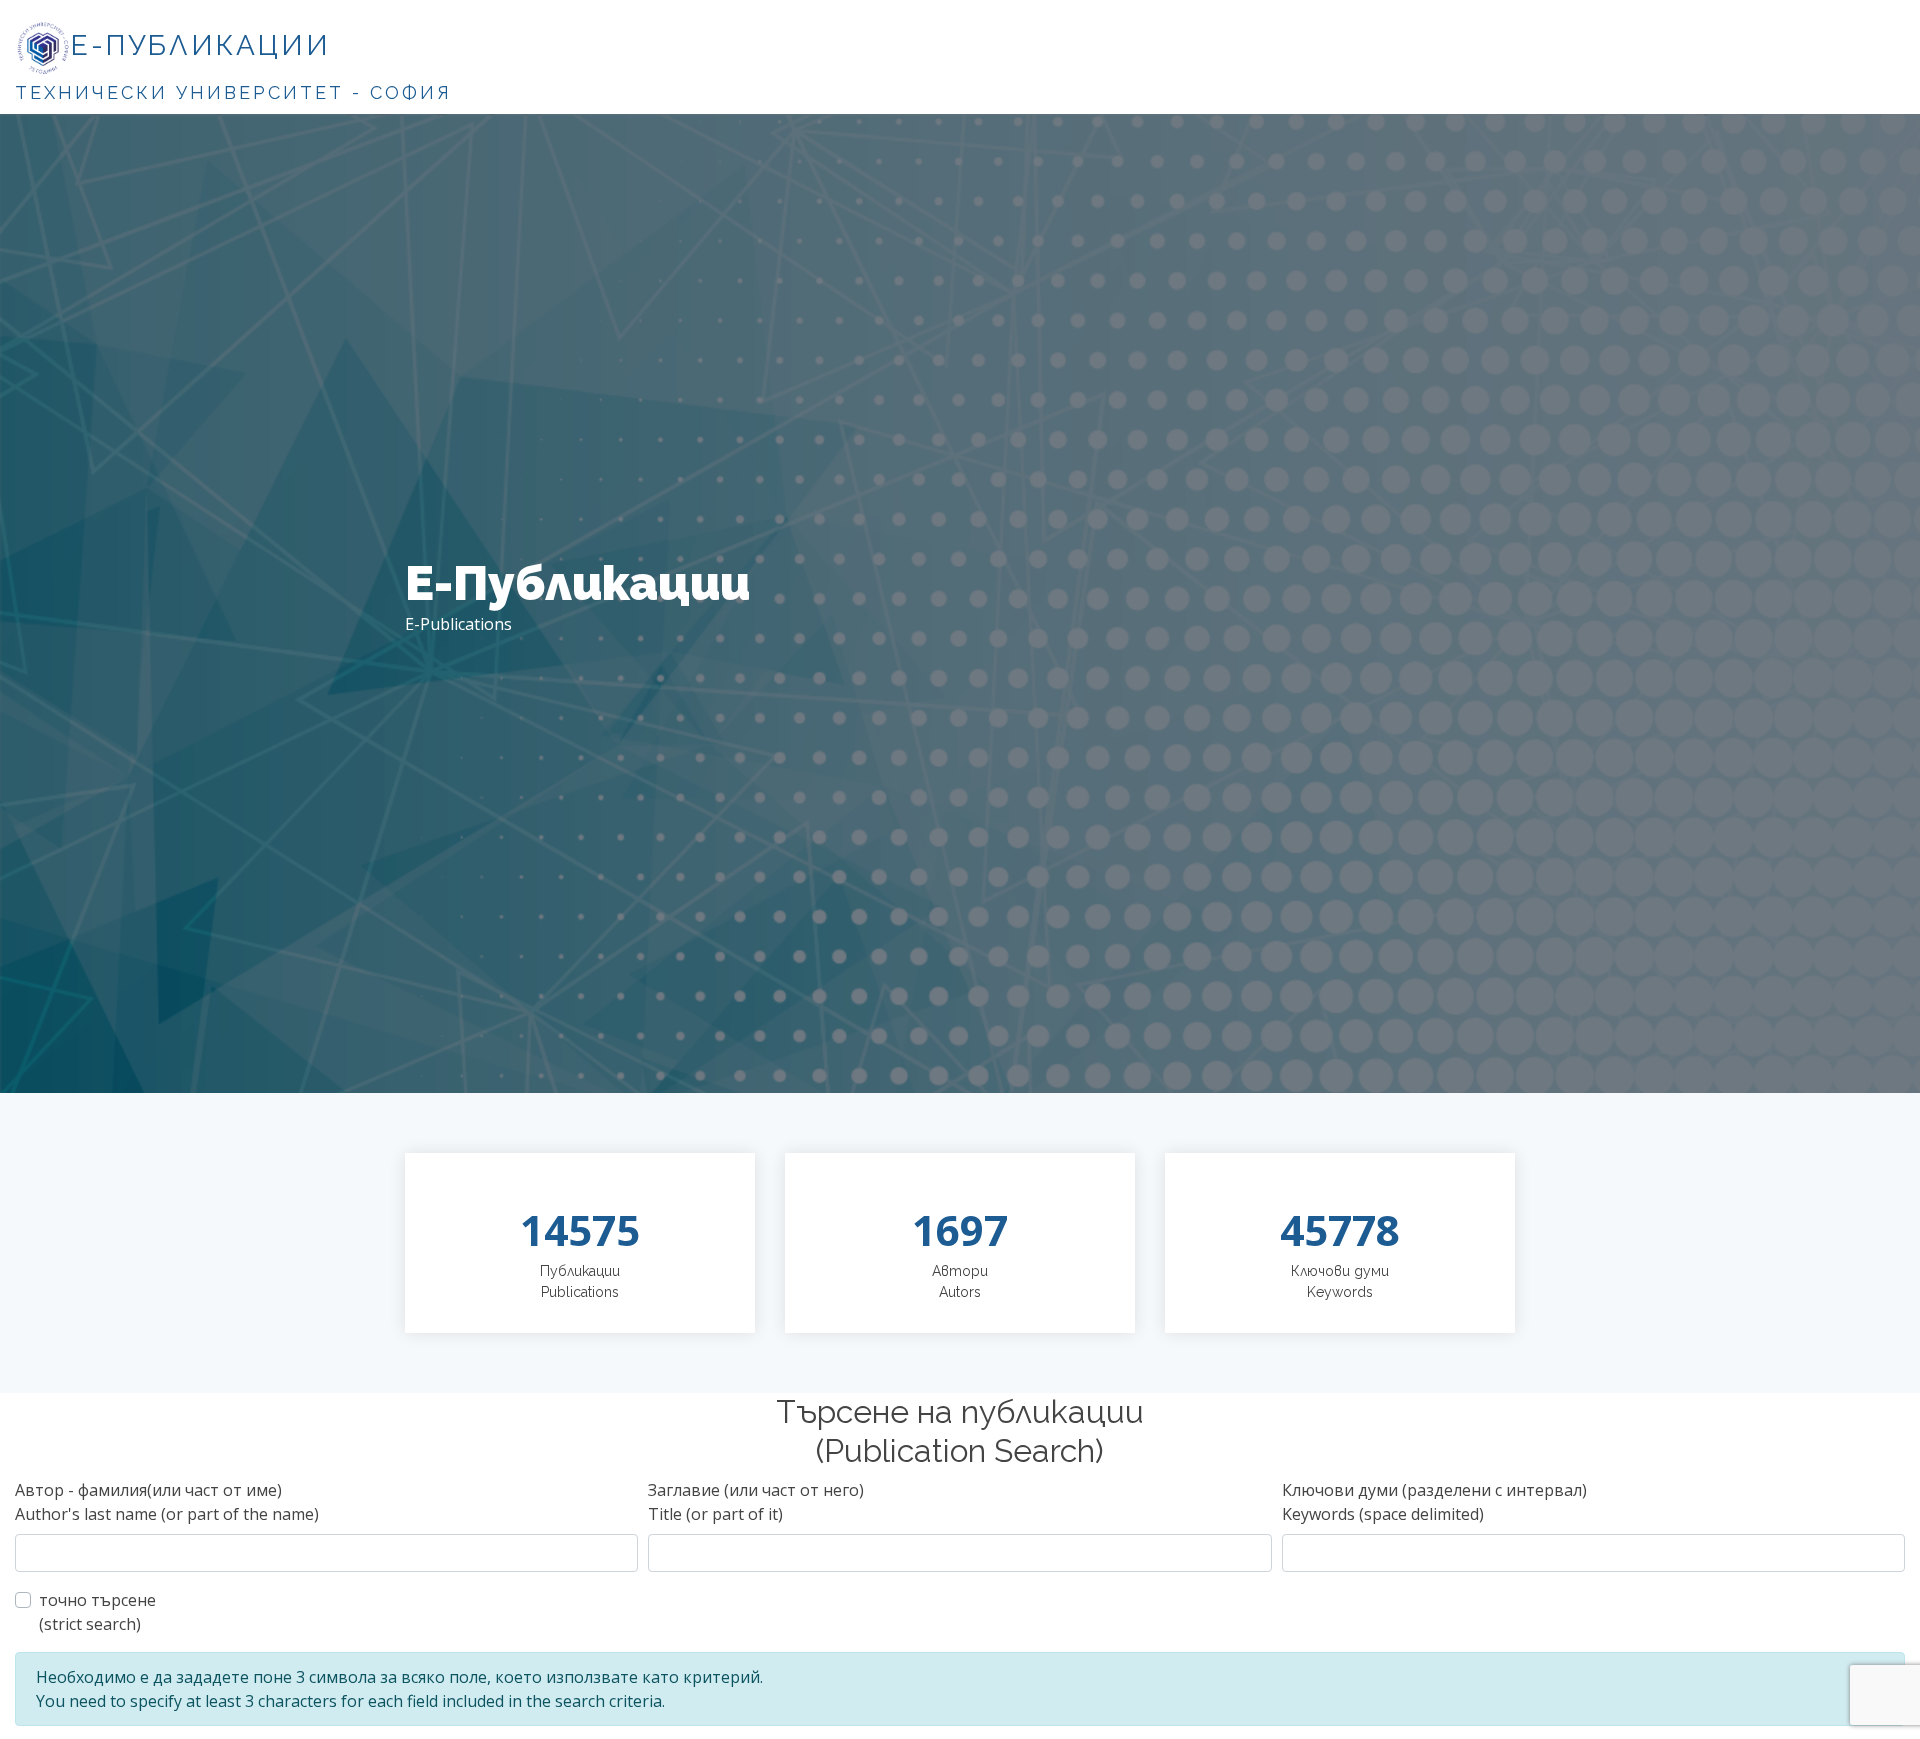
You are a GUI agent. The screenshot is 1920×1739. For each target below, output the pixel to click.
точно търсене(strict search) (97, 1612)
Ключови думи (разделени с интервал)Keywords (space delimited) (1434, 1502)
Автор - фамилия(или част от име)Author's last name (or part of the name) (167, 1502)
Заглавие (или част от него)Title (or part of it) (756, 1502)
